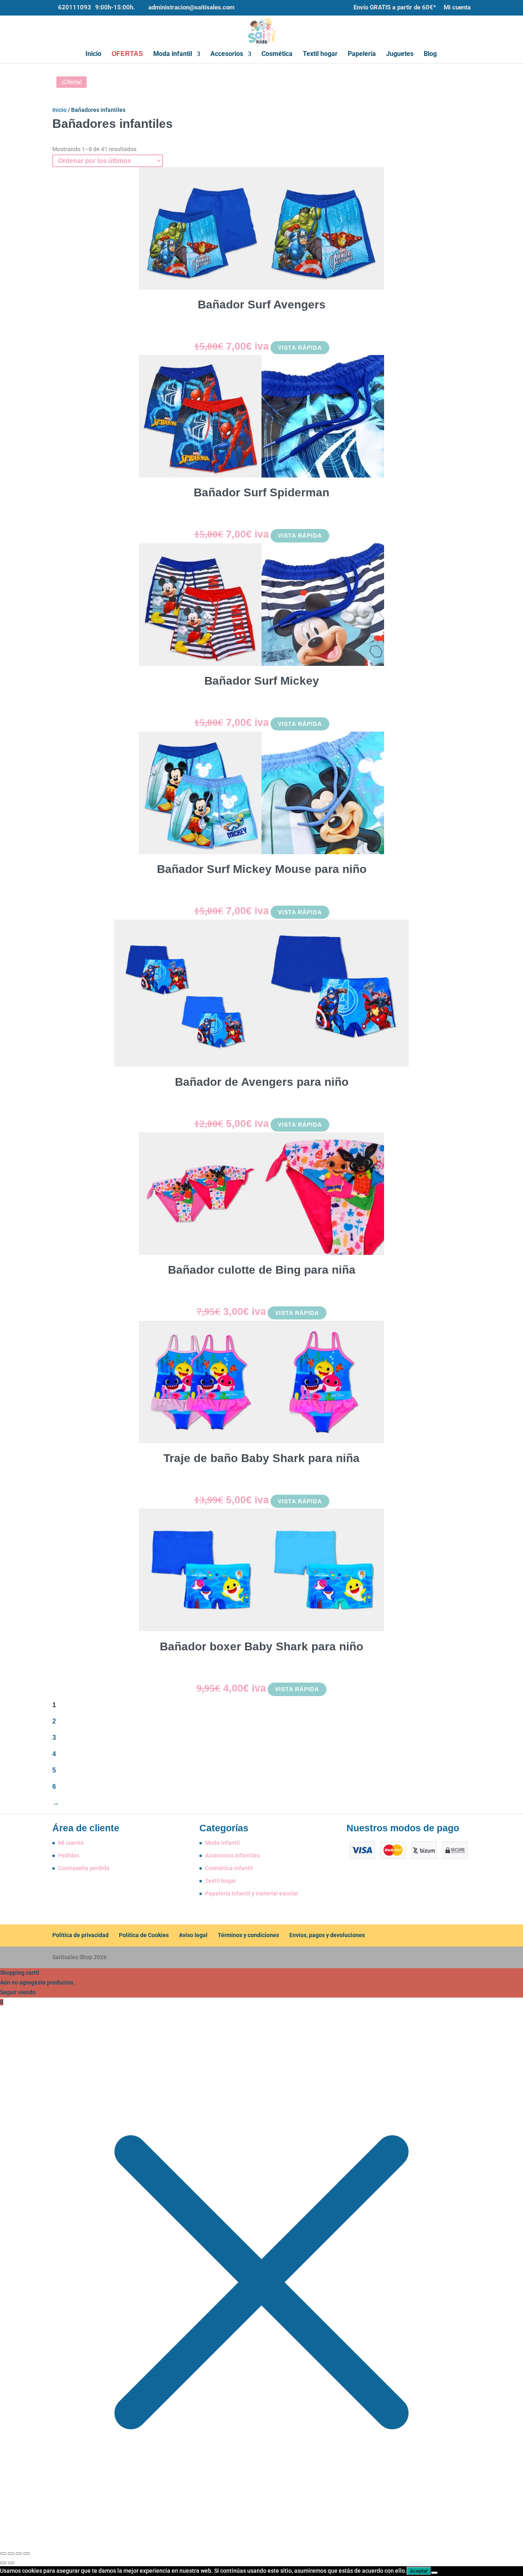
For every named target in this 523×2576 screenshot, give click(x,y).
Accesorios (227, 54)
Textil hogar (320, 54)
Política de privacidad (80, 1935)
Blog (430, 54)
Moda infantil (173, 54)
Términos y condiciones (248, 1935)
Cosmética (277, 54)
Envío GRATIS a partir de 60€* (395, 8)
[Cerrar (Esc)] (27, 2554)
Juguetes (400, 54)
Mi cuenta (457, 8)
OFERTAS (127, 54)
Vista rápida (300, 348)
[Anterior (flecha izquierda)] (3, 2563)
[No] (434, 2573)
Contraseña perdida (84, 1868)
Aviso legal (193, 1935)
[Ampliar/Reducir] (3, 2554)
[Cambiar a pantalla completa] (11, 2554)
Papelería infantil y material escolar (252, 1893)
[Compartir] (19, 2554)
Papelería (362, 54)
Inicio (93, 54)
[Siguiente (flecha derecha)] (11, 2563)
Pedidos (69, 1855)
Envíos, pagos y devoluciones (327, 1935)
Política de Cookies (144, 1935)
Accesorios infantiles (232, 1855)
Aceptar (419, 2571)
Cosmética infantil (229, 1868)
